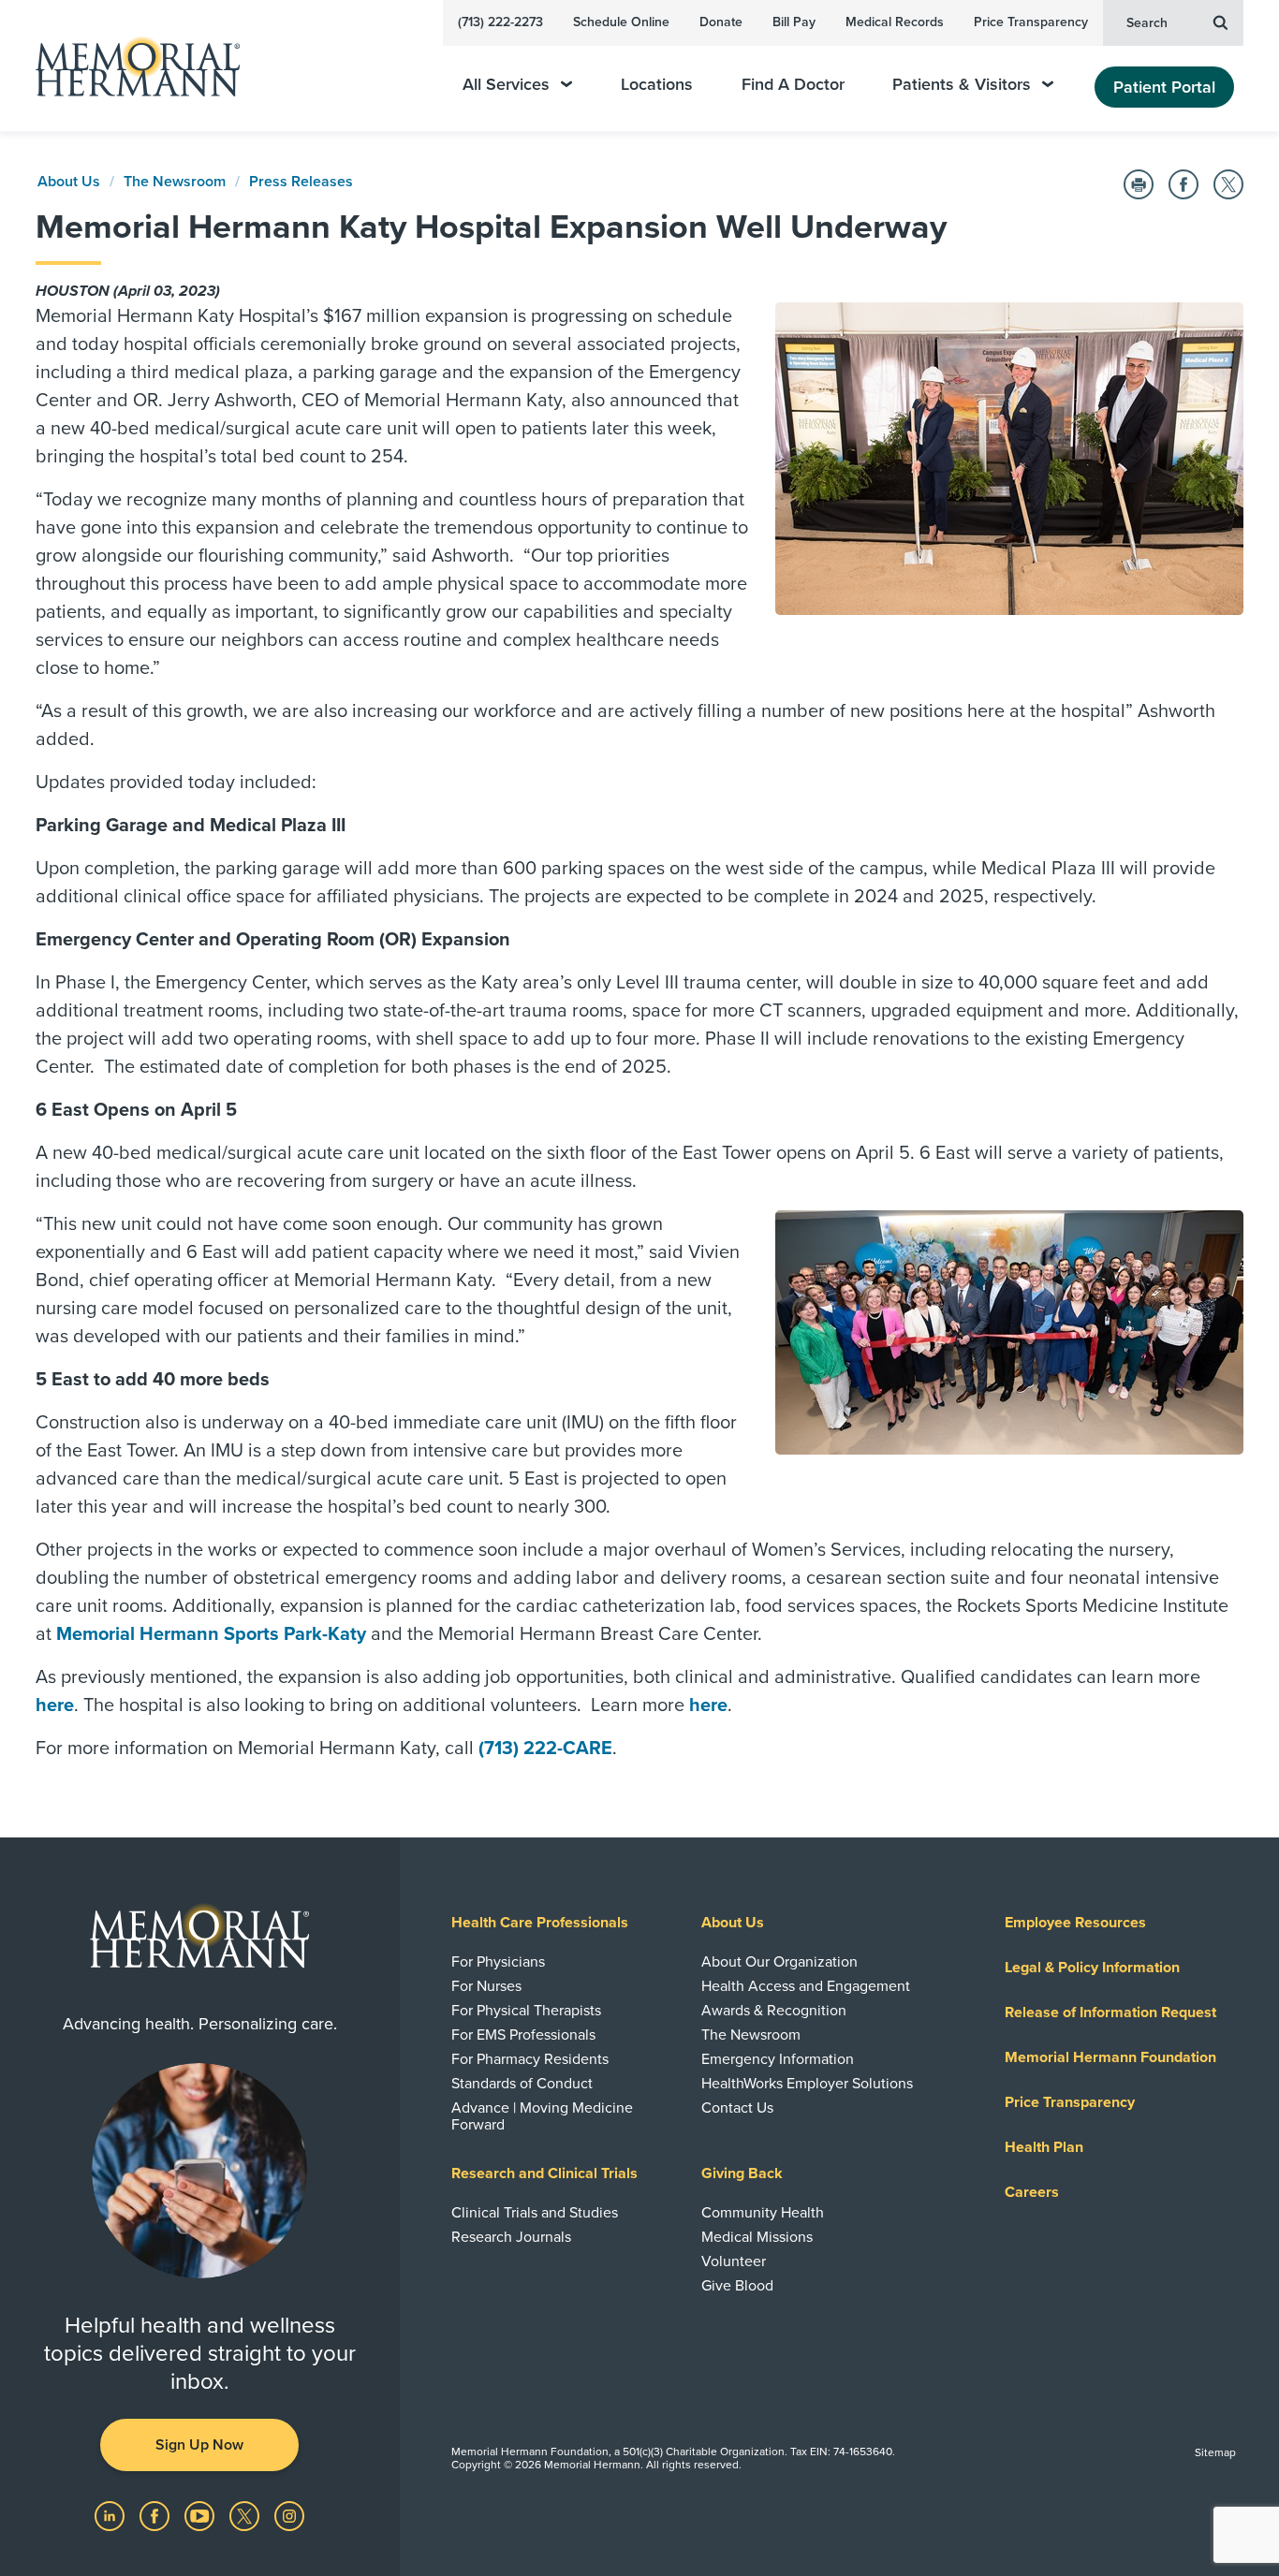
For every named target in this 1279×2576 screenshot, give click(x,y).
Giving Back (742, 2173)
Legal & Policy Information (1092, 1968)
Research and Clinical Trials (544, 2173)
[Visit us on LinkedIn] (111, 2515)
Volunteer (734, 2261)
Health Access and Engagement (806, 1986)
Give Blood (737, 2286)
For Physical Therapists (526, 2011)
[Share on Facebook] (1183, 184)
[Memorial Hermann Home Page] (129, 66)
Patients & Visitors (962, 85)
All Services (506, 85)
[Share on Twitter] (1228, 184)
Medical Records (895, 22)
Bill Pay (794, 22)
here (55, 1705)
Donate (721, 22)
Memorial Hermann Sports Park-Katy (211, 1634)
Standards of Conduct (522, 2084)
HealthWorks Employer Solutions (807, 2084)
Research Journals (511, 2237)
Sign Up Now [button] (199, 2445)
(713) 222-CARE (545, 1749)
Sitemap (1215, 2452)
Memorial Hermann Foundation (1110, 2057)
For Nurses (486, 1986)
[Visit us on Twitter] (246, 2515)
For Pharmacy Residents (530, 2059)
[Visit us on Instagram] (289, 2515)
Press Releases (301, 182)
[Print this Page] (1139, 184)
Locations (657, 85)
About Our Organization (779, 1962)
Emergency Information (778, 2059)
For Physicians (498, 1962)
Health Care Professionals (540, 1923)
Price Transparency (1031, 22)
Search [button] (1147, 23)
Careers (1032, 2192)
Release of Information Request (1110, 2012)
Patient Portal (1164, 87)
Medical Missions (757, 2237)
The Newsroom (175, 182)
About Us (69, 182)
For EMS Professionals (523, 2035)
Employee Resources (1075, 1923)
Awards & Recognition (774, 2011)
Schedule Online (621, 22)
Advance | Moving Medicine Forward (542, 2116)
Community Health (763, 2213)
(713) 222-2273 (500, 22)
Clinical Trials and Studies (535, 2213)
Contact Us (737, 2108)
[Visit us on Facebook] (156, 2515)
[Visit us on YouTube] (201, 2515)
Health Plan (1044, 2147)
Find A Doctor (793, 85)
